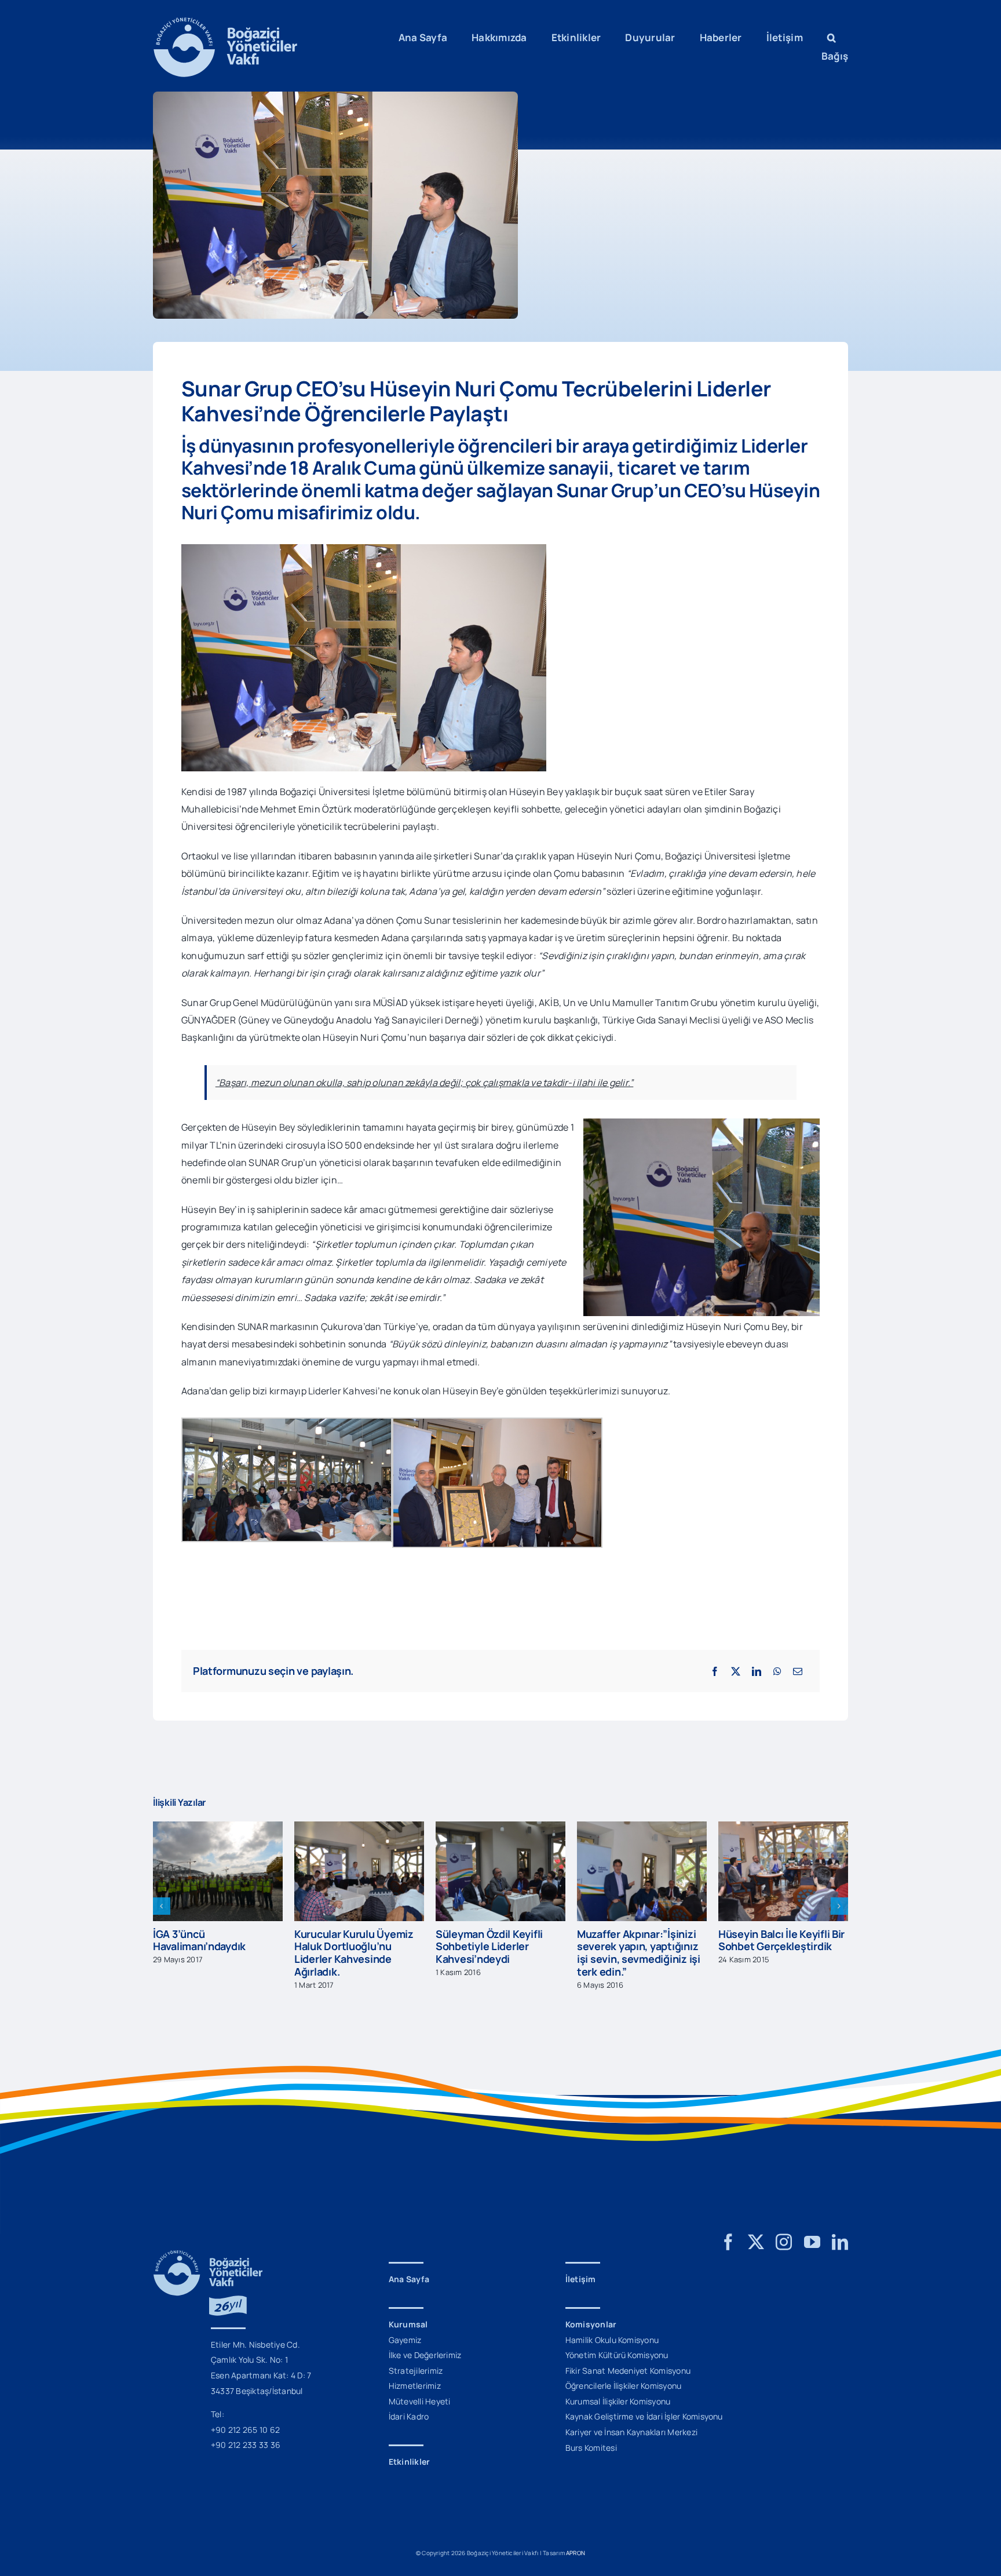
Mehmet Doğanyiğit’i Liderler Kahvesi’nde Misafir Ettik (770, 1946)
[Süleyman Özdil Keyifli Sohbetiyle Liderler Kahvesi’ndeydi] (359, 1828)
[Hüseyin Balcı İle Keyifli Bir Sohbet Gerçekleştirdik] (642, 1828)
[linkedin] (840, 2242)
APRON (576, 2553)
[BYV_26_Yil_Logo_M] (208, 2255)
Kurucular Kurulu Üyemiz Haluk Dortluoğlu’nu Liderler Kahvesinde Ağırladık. (213, 1953)
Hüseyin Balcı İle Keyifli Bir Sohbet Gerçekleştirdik (640, 1940)
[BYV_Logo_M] (225, 22)
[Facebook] (715, 1671)
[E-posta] (798, 1671)
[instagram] (784, 2242)
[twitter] (756, 2242)
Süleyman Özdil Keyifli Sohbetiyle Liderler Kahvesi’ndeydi (348, 1946)
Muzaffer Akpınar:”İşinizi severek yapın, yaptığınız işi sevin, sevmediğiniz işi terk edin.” (497, 1953)
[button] (832, 38)
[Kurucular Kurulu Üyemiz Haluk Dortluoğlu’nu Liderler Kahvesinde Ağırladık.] (218, 1828)
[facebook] (728, 2242)
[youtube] (812, 2242)
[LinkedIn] (757, 1671)
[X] (736, 1671)
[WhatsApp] (777, 1671)
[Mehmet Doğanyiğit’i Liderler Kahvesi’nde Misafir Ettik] (783, 1828)
